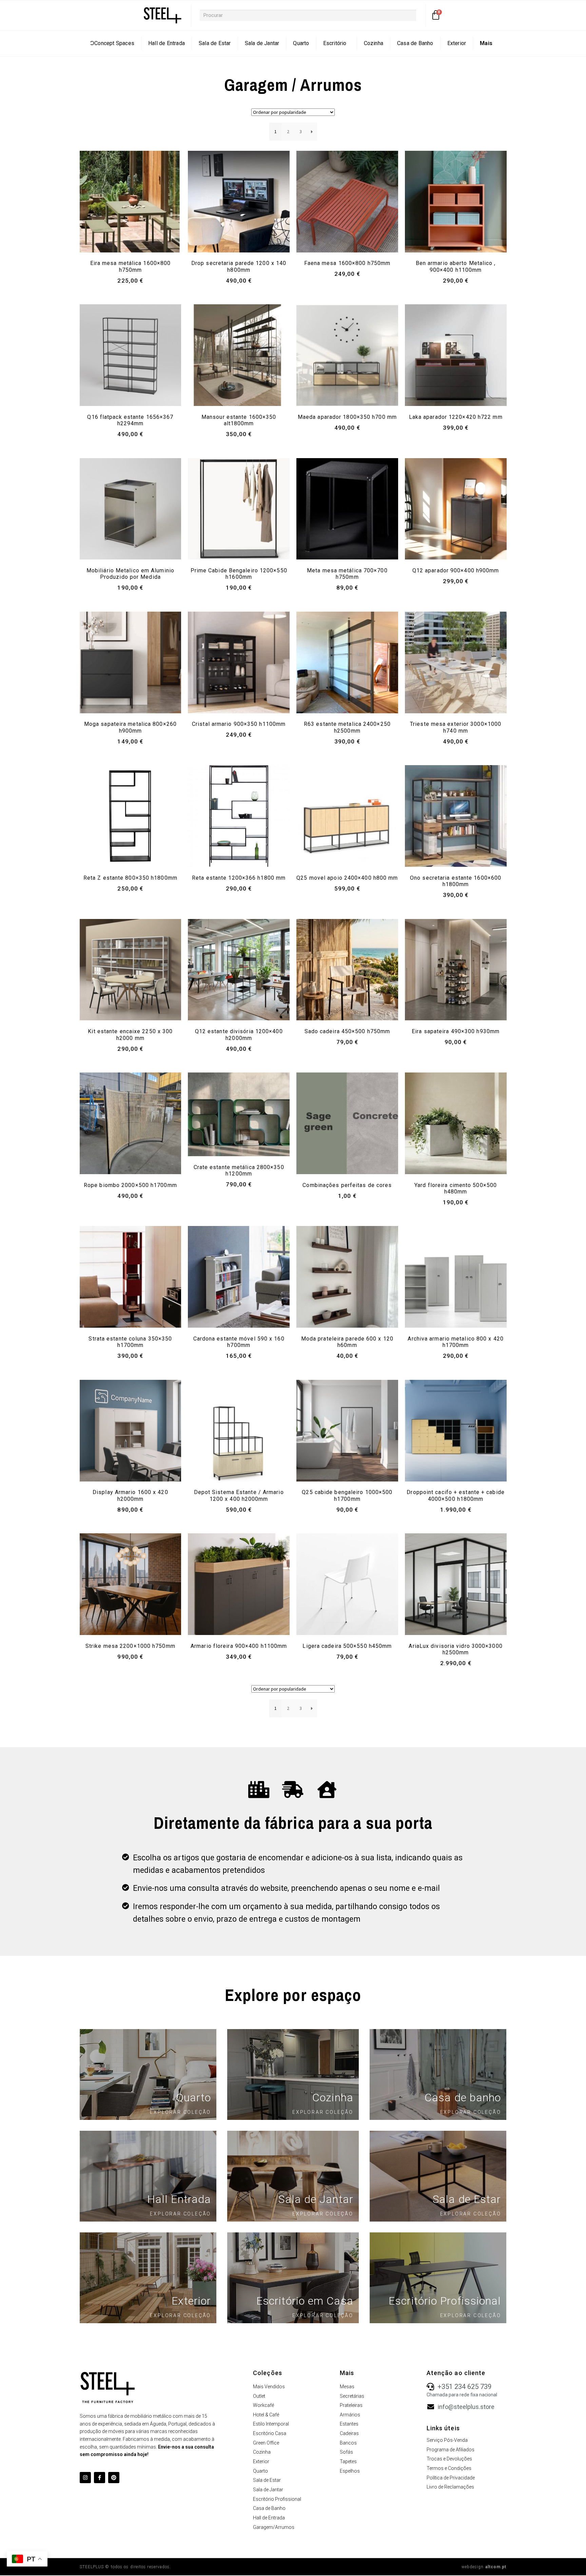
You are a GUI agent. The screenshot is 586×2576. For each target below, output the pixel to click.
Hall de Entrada (167, 43)
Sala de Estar (215, 43)
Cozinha (374, 43)
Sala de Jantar (262, 43)
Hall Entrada (179, 2199)
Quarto (301, 43)
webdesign (484, 2567)
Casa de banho (463, 2098)
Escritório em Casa (305, 2301)
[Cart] (436, 15)
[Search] (422, 15)
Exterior (457, 43)
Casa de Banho (415, 43)
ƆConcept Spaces (112, 43)
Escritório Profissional (445, 2301)
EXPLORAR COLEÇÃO (180, 2112)
